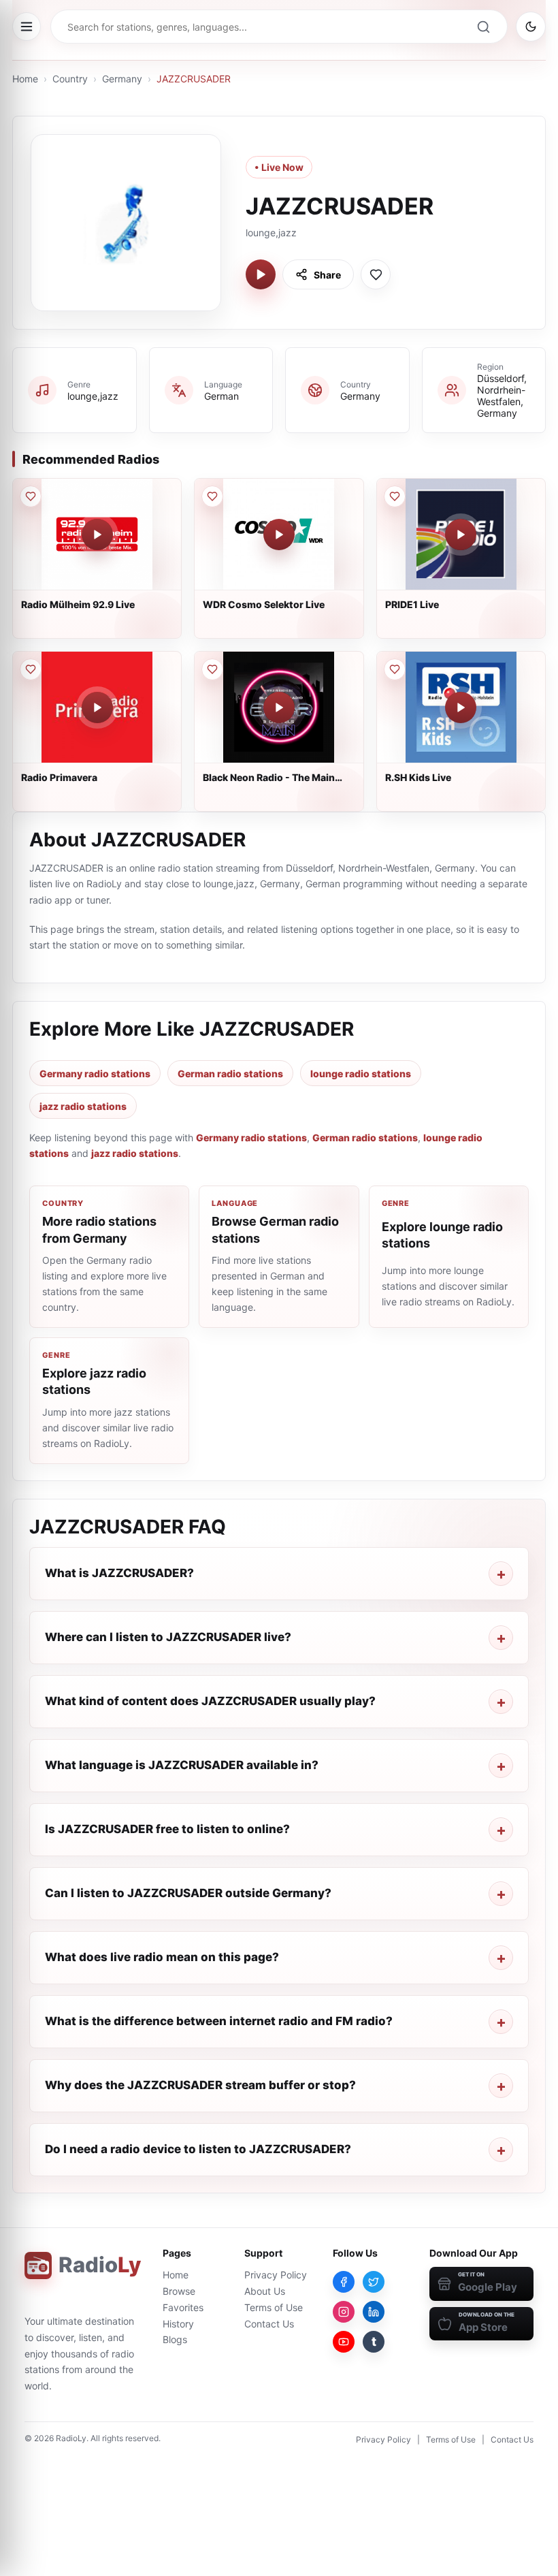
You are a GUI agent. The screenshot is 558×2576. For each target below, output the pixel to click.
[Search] (483, 27)
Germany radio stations (95, 1074)
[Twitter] (374, 2282)
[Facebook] (344, 2282)
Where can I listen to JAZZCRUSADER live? (168, 1637)
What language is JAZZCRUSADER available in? (182, 1765)
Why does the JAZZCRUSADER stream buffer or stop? (200, 2085)
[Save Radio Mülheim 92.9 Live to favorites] (31, 496)
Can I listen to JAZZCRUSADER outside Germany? (188, 1893)
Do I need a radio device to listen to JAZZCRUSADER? (198, 2149)
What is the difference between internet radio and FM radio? (219, 2021)
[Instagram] (344, 2312)
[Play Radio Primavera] (97, 707)
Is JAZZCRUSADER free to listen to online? (167, 1829)
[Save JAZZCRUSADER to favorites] (376, 274)
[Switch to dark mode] (531, 27)
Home (25, 79)
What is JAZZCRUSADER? (119, 1573)
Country (70, 79)
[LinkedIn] (374, 2312)
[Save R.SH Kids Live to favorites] (395, 669)
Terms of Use (274, 2307)
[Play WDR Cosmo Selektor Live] (279, 535)
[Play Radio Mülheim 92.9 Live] (97, 535)
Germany (122, 79)
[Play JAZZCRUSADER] (261, 274)
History (178, 2324)
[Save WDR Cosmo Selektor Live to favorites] (212, 496)
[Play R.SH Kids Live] (461, 707)
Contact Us (269, 2324)
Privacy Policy (276, 2275)
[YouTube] (344, 2342)
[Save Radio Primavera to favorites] (31, 669)
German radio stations (230, 1074)
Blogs (175, 2339)
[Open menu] (27, 27)
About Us (265, 2291)
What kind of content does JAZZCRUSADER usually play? (210, 1701)
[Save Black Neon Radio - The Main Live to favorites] (212, 669)
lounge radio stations (361, 1074)
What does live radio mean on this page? (162, 1957)
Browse (179, 2291)
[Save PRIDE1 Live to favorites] (395, 496)
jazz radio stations (83, 1106)
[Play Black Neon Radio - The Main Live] (279, 707)
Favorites (183, 2307)
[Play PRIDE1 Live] (461, 535)
